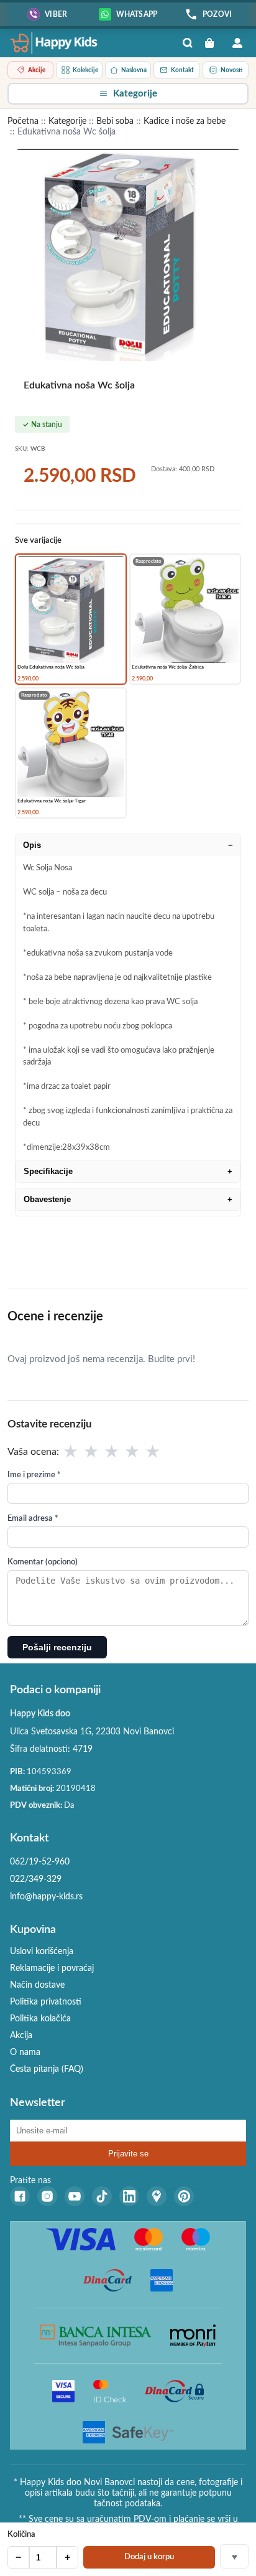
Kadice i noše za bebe (185, 121)
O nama (25, 2052)
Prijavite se (128, 2154)
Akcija (21, 2036)
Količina (21, 2535)
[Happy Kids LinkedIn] (129, 2196)
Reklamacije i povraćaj (52, 1968)
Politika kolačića (40, 2019)
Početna (23, 121)
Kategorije (67, 121)
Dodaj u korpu (149, 2557)
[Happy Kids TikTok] (102, 2196)
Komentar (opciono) (43, 1562)
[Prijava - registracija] (237, 43)
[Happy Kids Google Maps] (157, 2196)
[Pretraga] (188, 43)
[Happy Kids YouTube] (75, 2196)
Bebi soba (115, 121)
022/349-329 (36, 1879)
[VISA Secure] (63, 2391)
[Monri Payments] (193, 2336)
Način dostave (37, 1985)
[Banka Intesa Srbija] (96, 2336)
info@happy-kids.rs (46, 1897)
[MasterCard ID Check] (110, 2391)
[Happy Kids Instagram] (47, 2196)
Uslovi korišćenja (42, 1952)
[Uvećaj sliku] (128, 255)
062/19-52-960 (40, 1862)
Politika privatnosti (46, 2002)
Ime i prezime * (34, 1475)
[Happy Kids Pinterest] (184, 2196)
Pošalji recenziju (57, 1647)
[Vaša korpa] (213, 43)
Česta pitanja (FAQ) (47, 2069)
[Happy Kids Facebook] (20, 2196)
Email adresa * (33, 1519)
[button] (128, 94)
